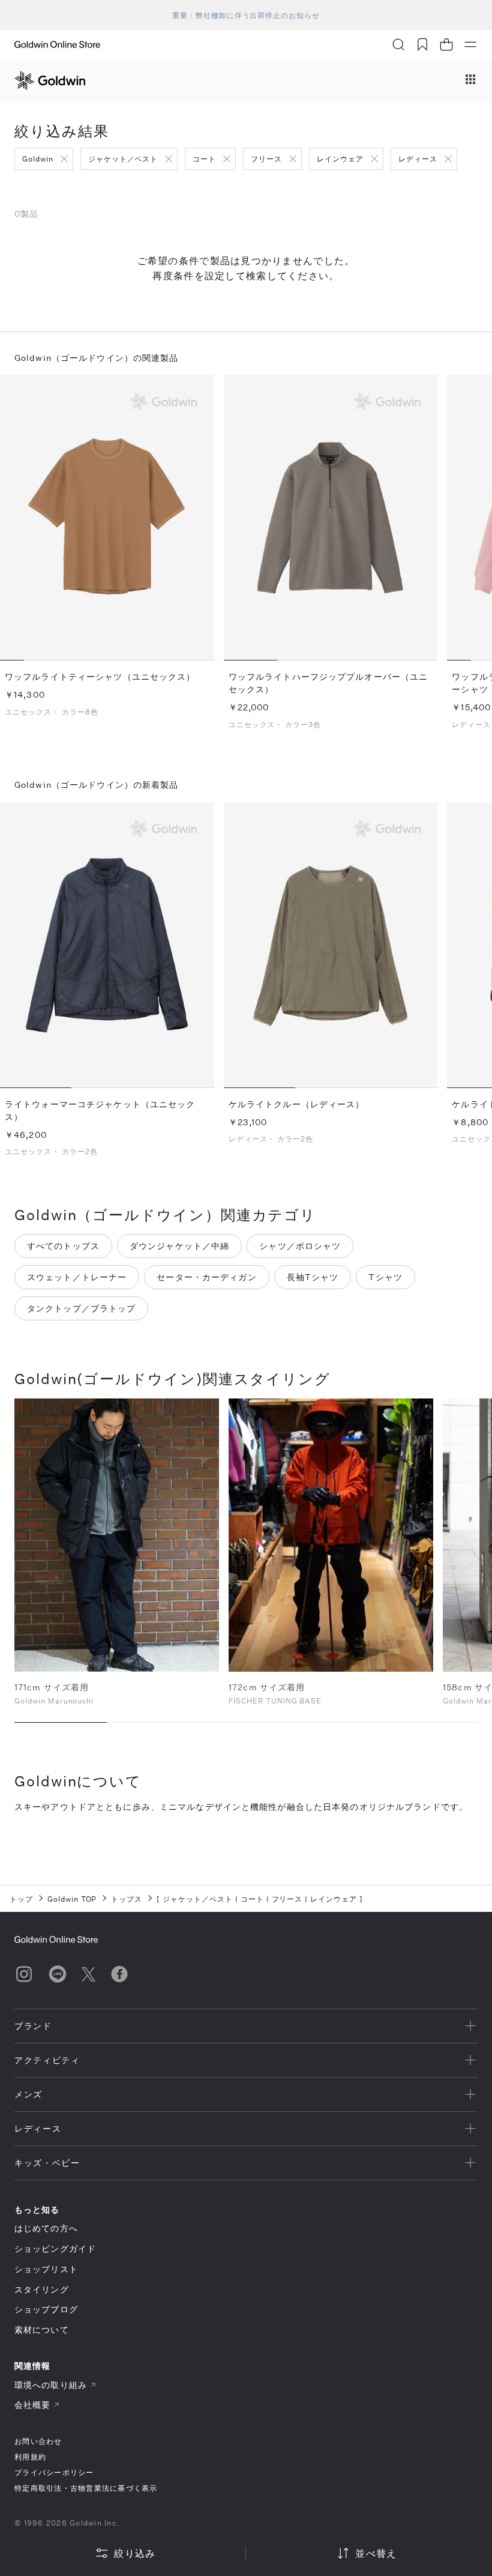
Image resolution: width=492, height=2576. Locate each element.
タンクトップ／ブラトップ (81, 1308)
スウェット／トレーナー (77, 1277)
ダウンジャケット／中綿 (179, 1246)
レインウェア (340, 159)
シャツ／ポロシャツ (300, 1246)
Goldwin (38, 159)
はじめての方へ (46, 2228)
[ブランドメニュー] (470, 80)
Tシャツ (385, 1277)
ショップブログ (46, 2309)
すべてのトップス (63, 1246)
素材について (42, 2330)
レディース (418, 159)
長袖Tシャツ (313, 1277)
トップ (21, 1899)
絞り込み (135, 2553)
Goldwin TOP (72, 1899)
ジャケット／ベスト (123, 159)
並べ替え (376, 2553)
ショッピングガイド (55, 2248)
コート (204, 159)
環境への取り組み (51, 2385)
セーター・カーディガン (206, 1277)
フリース (266, 159)
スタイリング (42, 2289)
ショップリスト (46, 2269)
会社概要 (32, 2405)
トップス (127, 1899)
